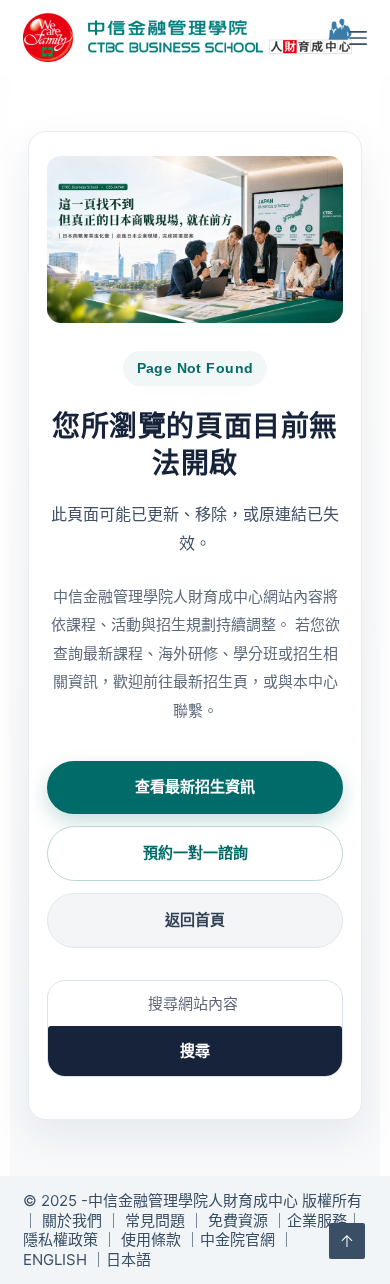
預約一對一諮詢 (195, 852)
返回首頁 (195, 919)
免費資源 (238, 1220)
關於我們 (72, 1220)
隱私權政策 (60, 1239)
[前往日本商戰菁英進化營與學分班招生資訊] (195, 239)
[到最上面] (347, 1241)
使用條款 (151, 1239)
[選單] (358, 38)
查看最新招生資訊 (195, 786)
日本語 (128, 1259)
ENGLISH (55, 1259)
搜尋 (195, 1050)
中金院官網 (237, 1239)
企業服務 (317, 1220)
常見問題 (155, 1220)
